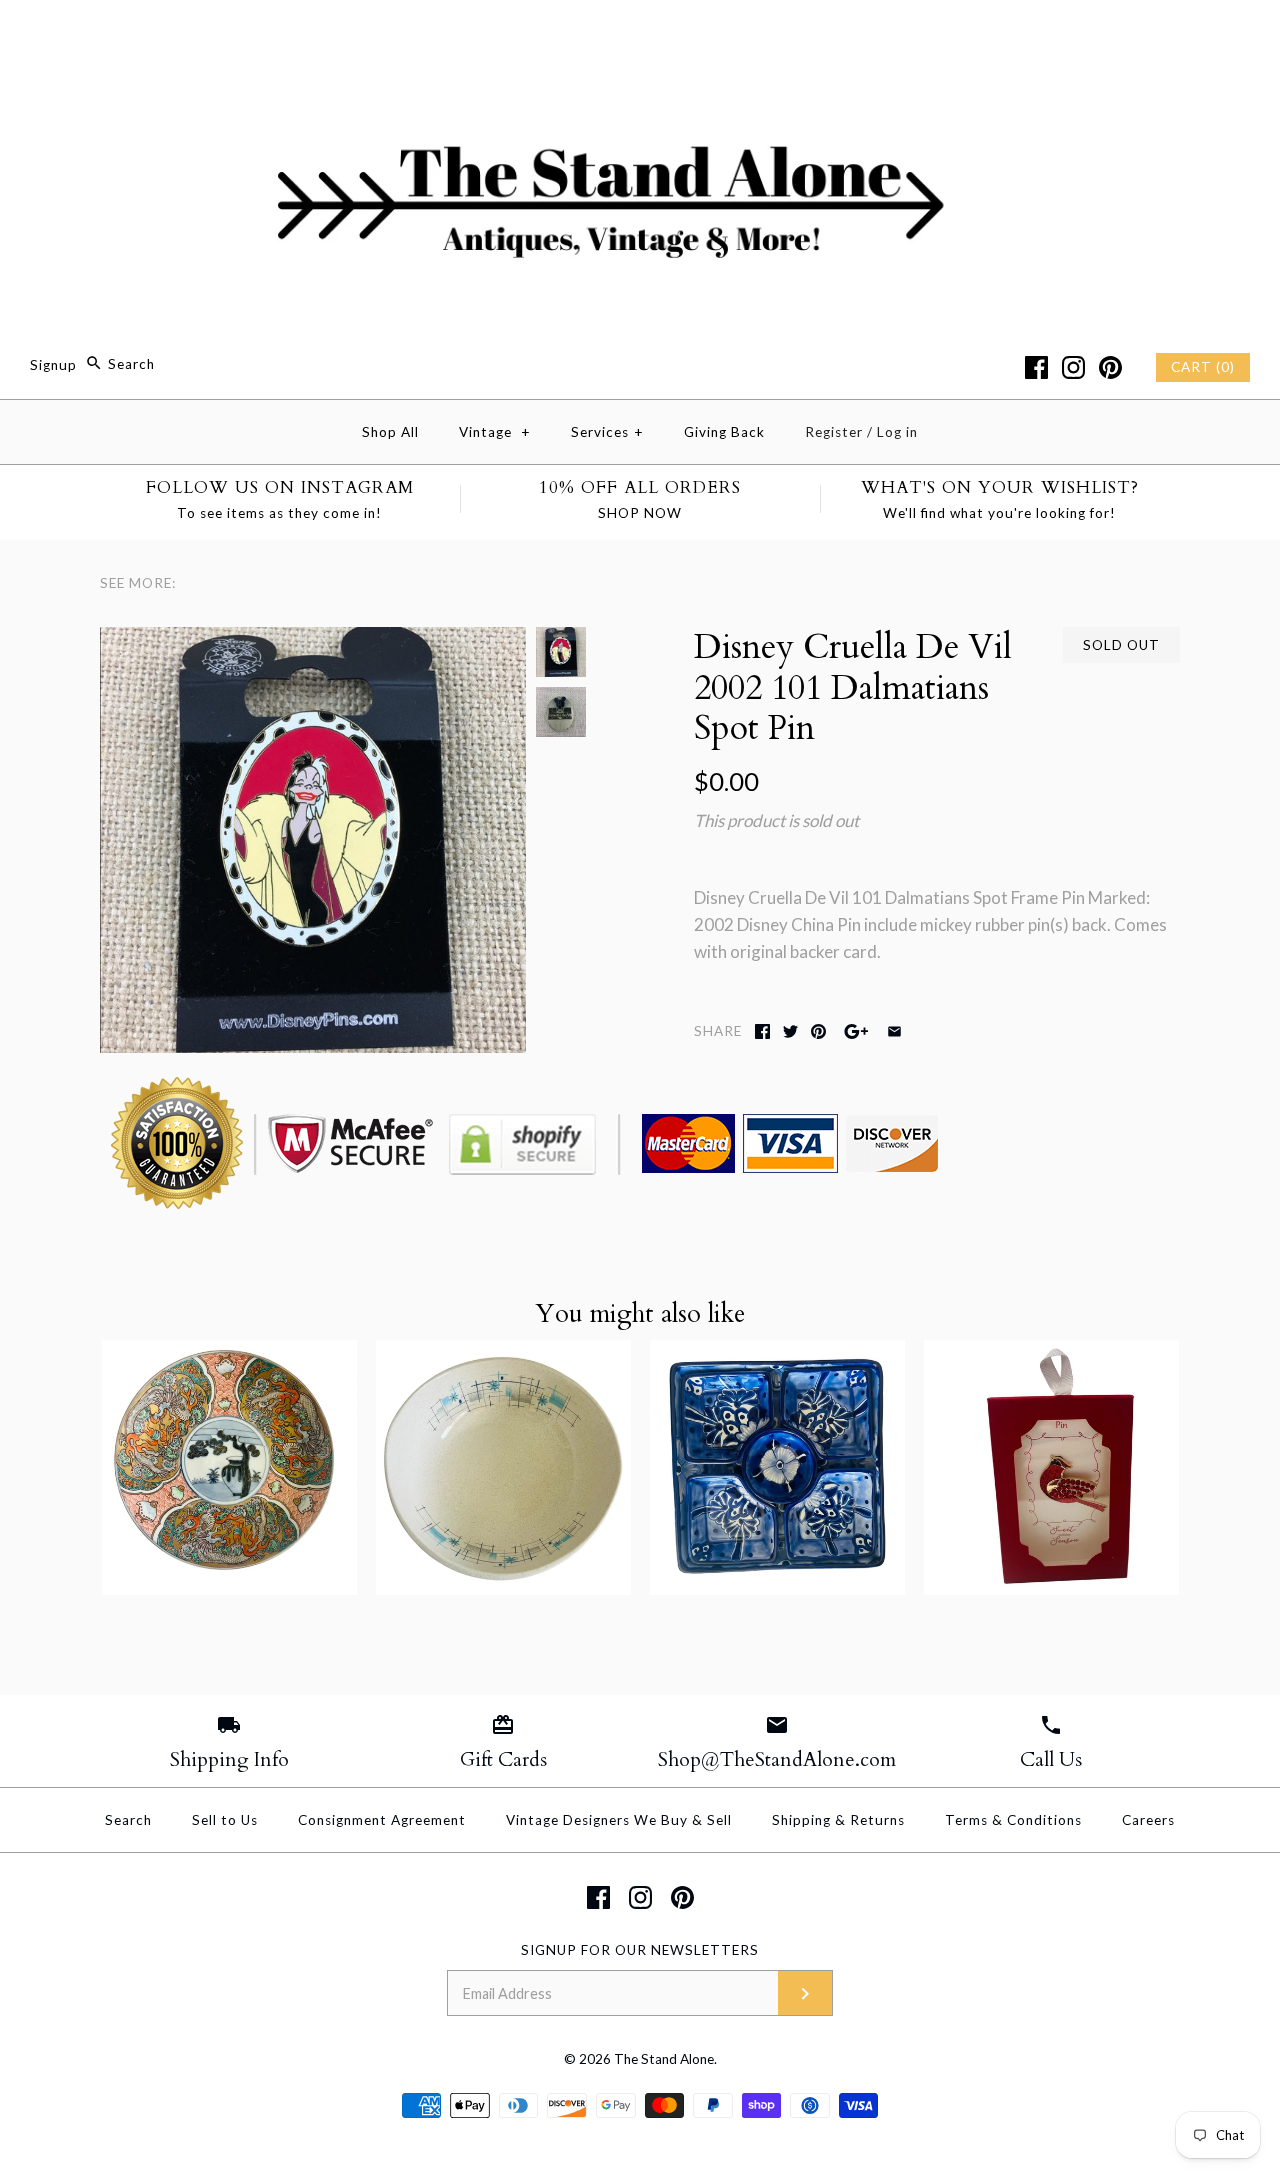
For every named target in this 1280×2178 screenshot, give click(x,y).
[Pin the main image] (818, 1031)
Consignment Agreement (382, 1820)
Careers (1148, 1820)
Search (128, 1820)
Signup (53, 364)
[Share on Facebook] (762, 1031)
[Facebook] (1036, 367)
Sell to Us (225, 1820)
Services (607, 432)
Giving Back (724, 432)
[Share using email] (894, 1031)
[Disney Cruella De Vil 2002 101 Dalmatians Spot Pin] (313, 640)
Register (834, 432)
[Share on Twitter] (790, 1031)
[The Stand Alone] (640, 33)
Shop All (390, 432)
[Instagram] (1073, 367)
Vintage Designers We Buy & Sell (619, 1820)
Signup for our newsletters (640, 1950)
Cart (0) (1203, 367)
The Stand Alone (664, 2059)
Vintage (495, 432)
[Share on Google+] (856, 1031)
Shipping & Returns (838, 1820)
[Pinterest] (1110, 367)
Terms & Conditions (1013, 1820)
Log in (897, 432)
